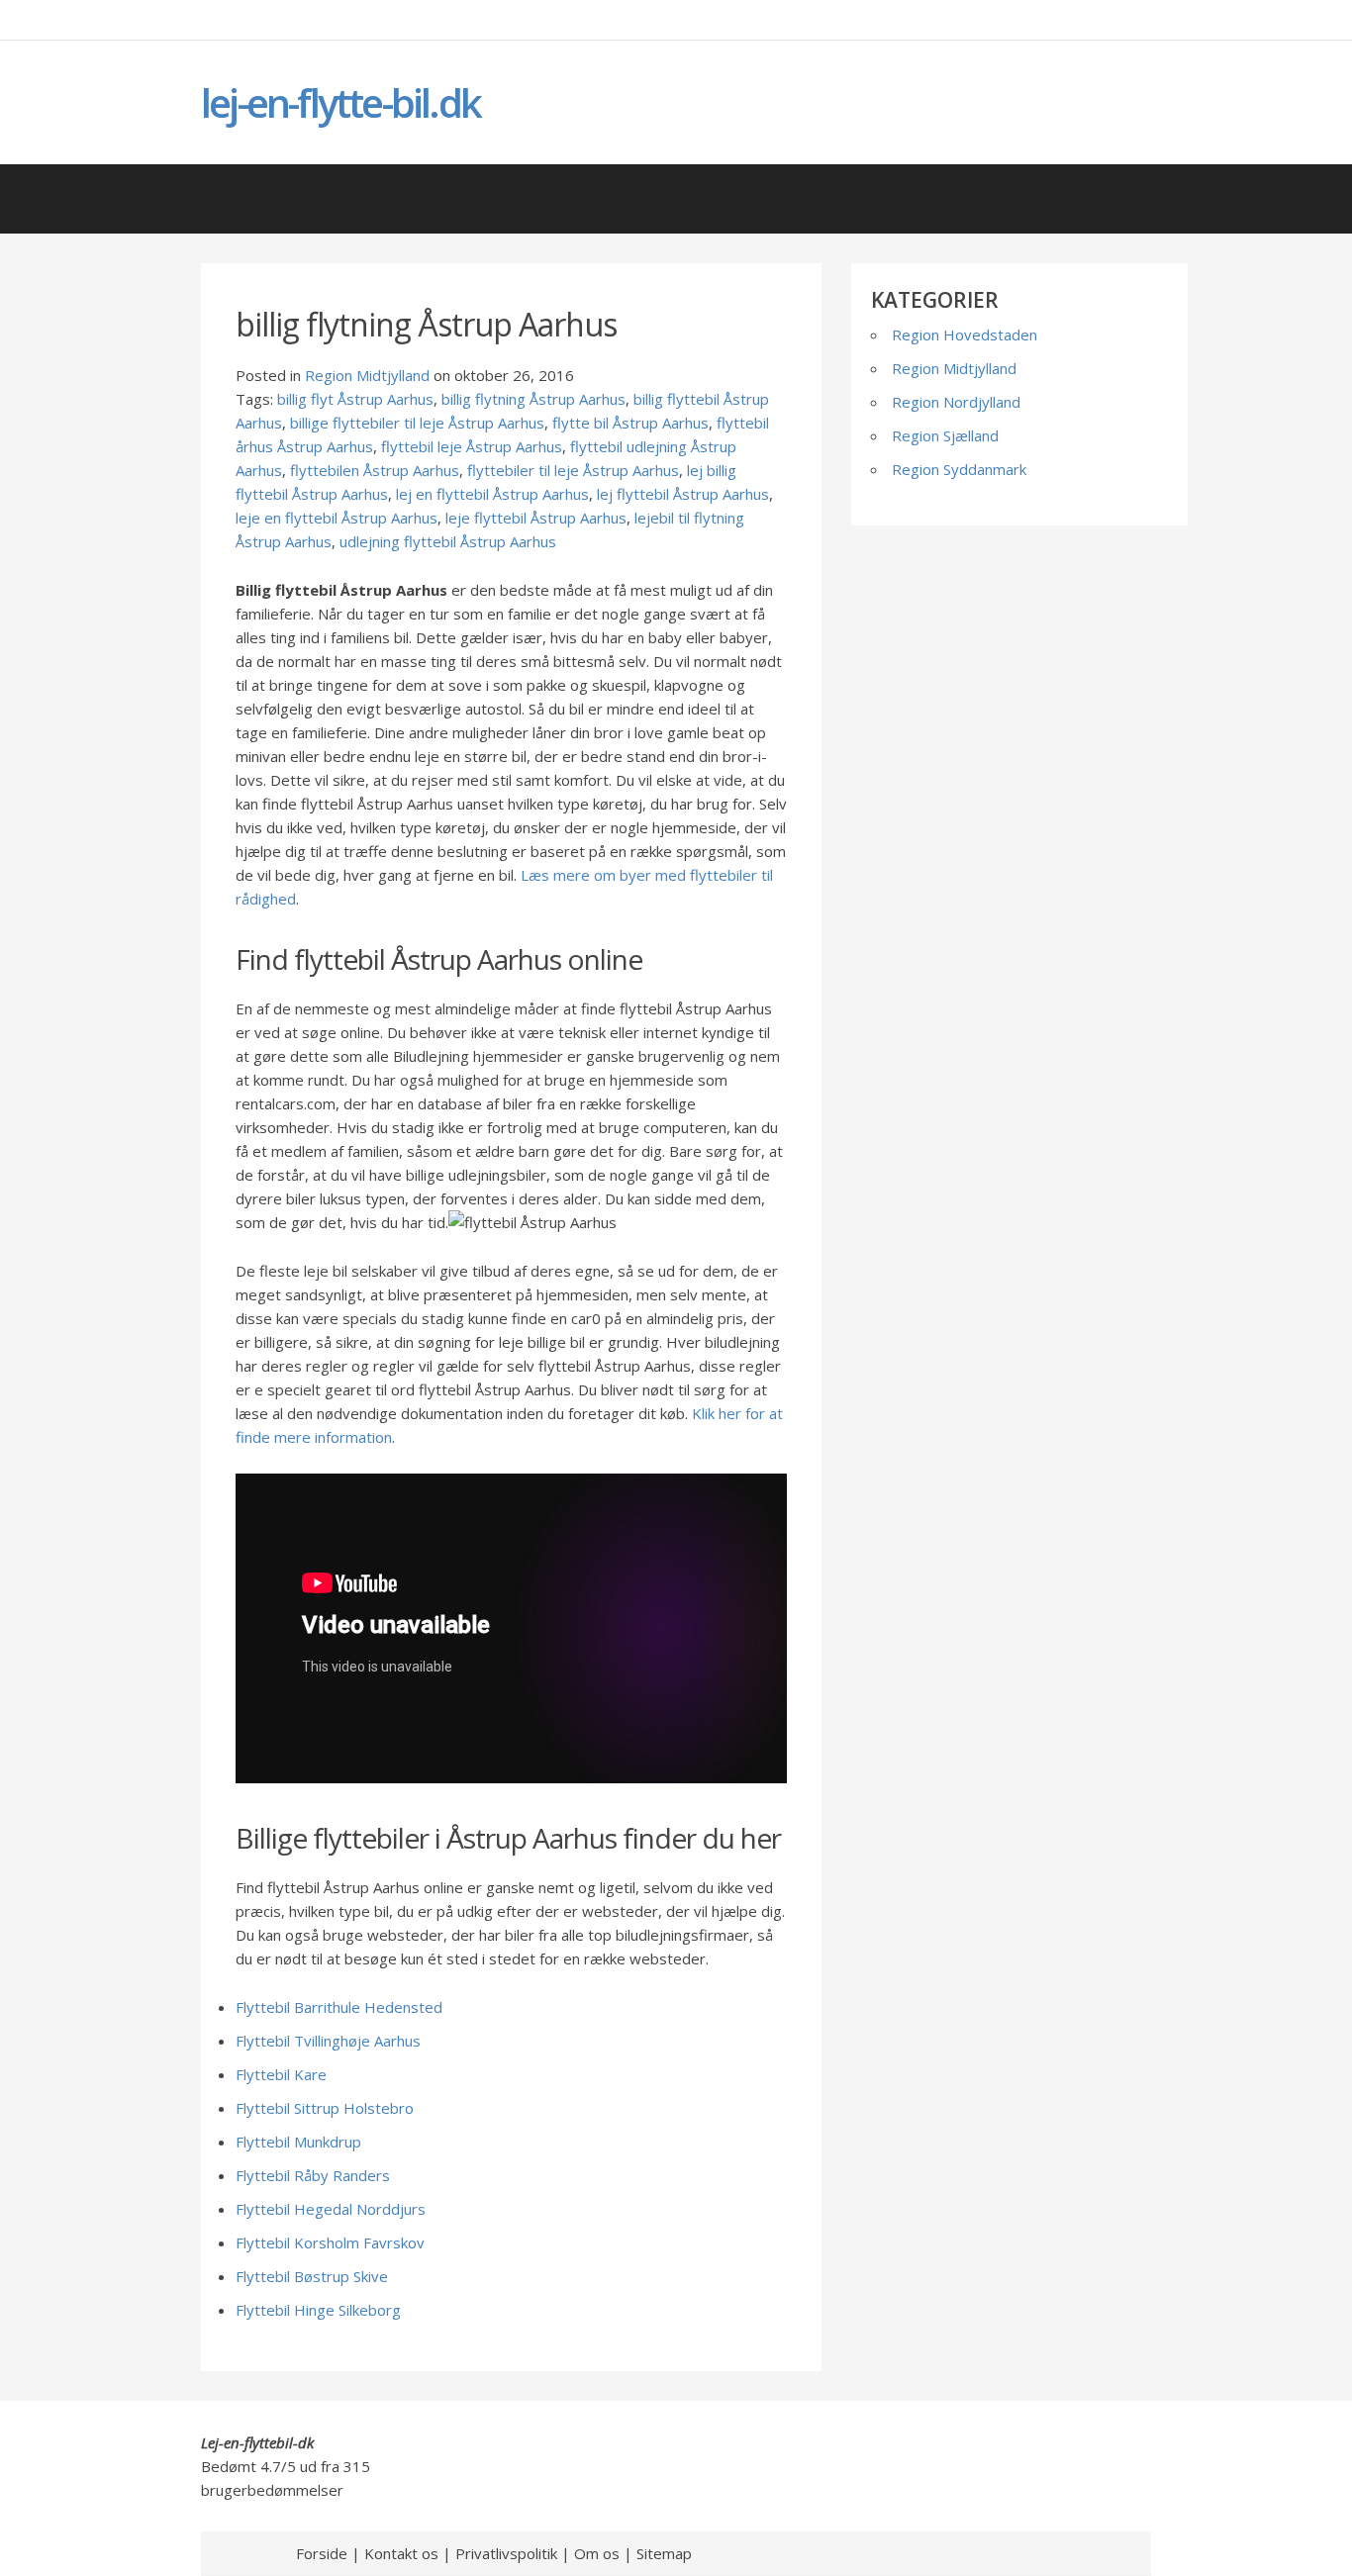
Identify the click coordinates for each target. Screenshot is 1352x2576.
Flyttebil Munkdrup (298, 2142)
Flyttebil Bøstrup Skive (312, 2276)
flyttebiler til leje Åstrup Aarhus (573, 470)
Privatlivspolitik (506, 2553)
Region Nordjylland (956, 402)
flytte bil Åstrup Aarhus (630, 423)
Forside (322, 2553)
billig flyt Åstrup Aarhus (355, 399)
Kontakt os (401, 2553)
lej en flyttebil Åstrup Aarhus (492, 494)
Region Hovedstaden (965, 334)
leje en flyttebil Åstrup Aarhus (337, 518)
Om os (597, 2553)
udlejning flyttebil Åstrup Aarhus (448, 541)
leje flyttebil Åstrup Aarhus (536, 518)
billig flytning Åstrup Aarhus (533, 399)
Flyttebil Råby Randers (313, 2175)
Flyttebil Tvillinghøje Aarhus (328, 2041)
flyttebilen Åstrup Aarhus (375, 470)
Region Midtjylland (367, 375)
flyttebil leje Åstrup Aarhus (472, 446)
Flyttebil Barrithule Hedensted (339, 2007)
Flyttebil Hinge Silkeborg (318, 2310)
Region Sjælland (945, 435)
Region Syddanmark (959, 469)
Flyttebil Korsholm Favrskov (330, 2242)
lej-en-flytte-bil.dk (340, 102)
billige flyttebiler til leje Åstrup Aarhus (417, 423)
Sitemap (664, 2553)
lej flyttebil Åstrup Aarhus (683, 494)
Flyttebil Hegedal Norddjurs (331, 2209)
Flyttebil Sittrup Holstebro (325, 2108)
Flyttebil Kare (281, 2074)
